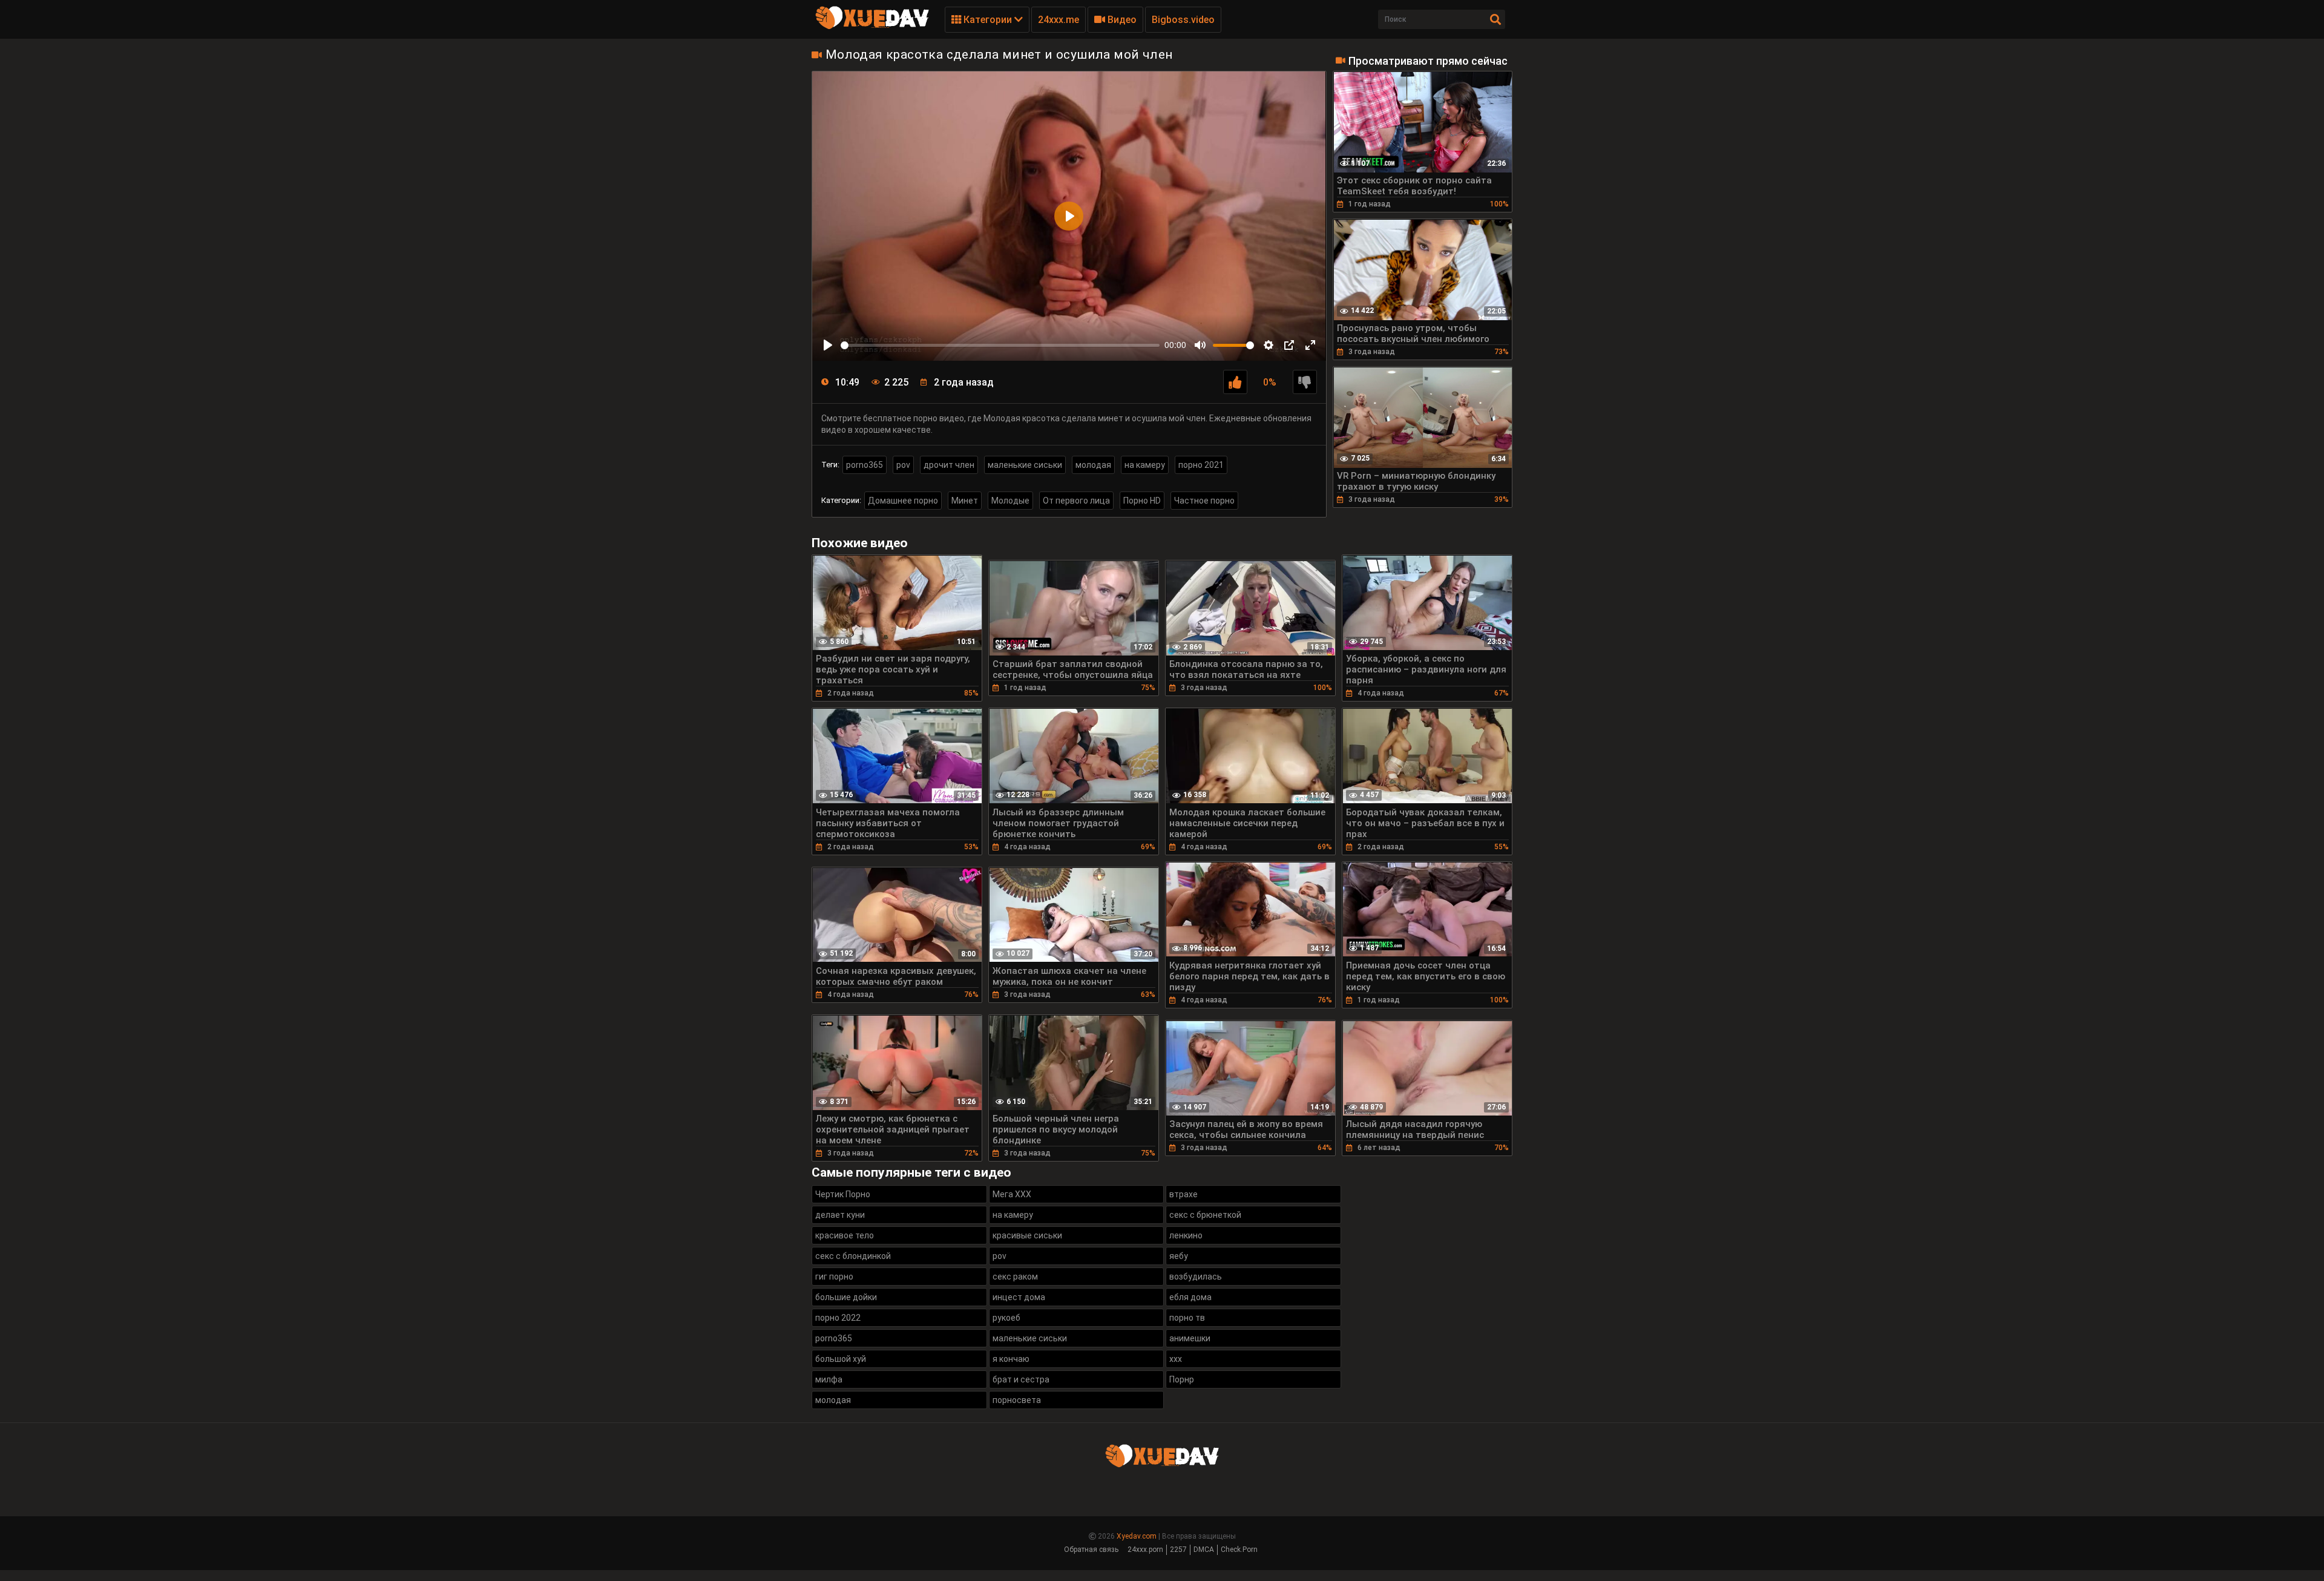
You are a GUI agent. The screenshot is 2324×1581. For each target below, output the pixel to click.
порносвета (1017, 1400)
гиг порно (834, 1277)
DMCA (1204, 1550)
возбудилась (1196, 1277)
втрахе (1183, 1194)
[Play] (828, 345)
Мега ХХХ (1012, 1194)
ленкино (1186, 1235)
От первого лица (1076, 501)
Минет (965, 501)
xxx (1176, 1359)
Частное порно (1204, 501)
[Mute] (1200, 345)
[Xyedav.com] (872, 27)
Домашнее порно (903, 501)
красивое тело (845, 1235)
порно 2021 (1201, 465)
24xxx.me (1059, 20)
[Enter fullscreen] (1310, 345)
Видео (1121, 20)
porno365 (865, 465)
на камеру (1145, 465)
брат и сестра (1021, 1379)
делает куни (840, 1215)
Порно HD (1142, 501)
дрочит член (949, 465)
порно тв (1187, 1318)
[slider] (1000, 345)
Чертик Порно (843, 1194)
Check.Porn (1239, 1550)
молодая (1093, 465)
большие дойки (846, 1297)
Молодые (1010, 501)
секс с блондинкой (853, 1256)
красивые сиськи (1027, 1235)
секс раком (1015, 1277)
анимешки (1190, 1338)
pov (903, 465)
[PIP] (1289, 345)
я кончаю (1011, 1359)
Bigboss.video (1183, 20)
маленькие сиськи (1025, 465)
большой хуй (841, 1359)
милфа (829, 1379)
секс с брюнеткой (1205, 1215)
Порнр (1182, 1379)
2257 (1178, 1550)
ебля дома (1190, 1297)
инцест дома (1019, 1297)
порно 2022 (838, 1318)
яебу (1179, 1256)
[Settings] (1269, 345)
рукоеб (1006, 1318)
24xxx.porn (1145, 1550)
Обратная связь (1091, 1550)
